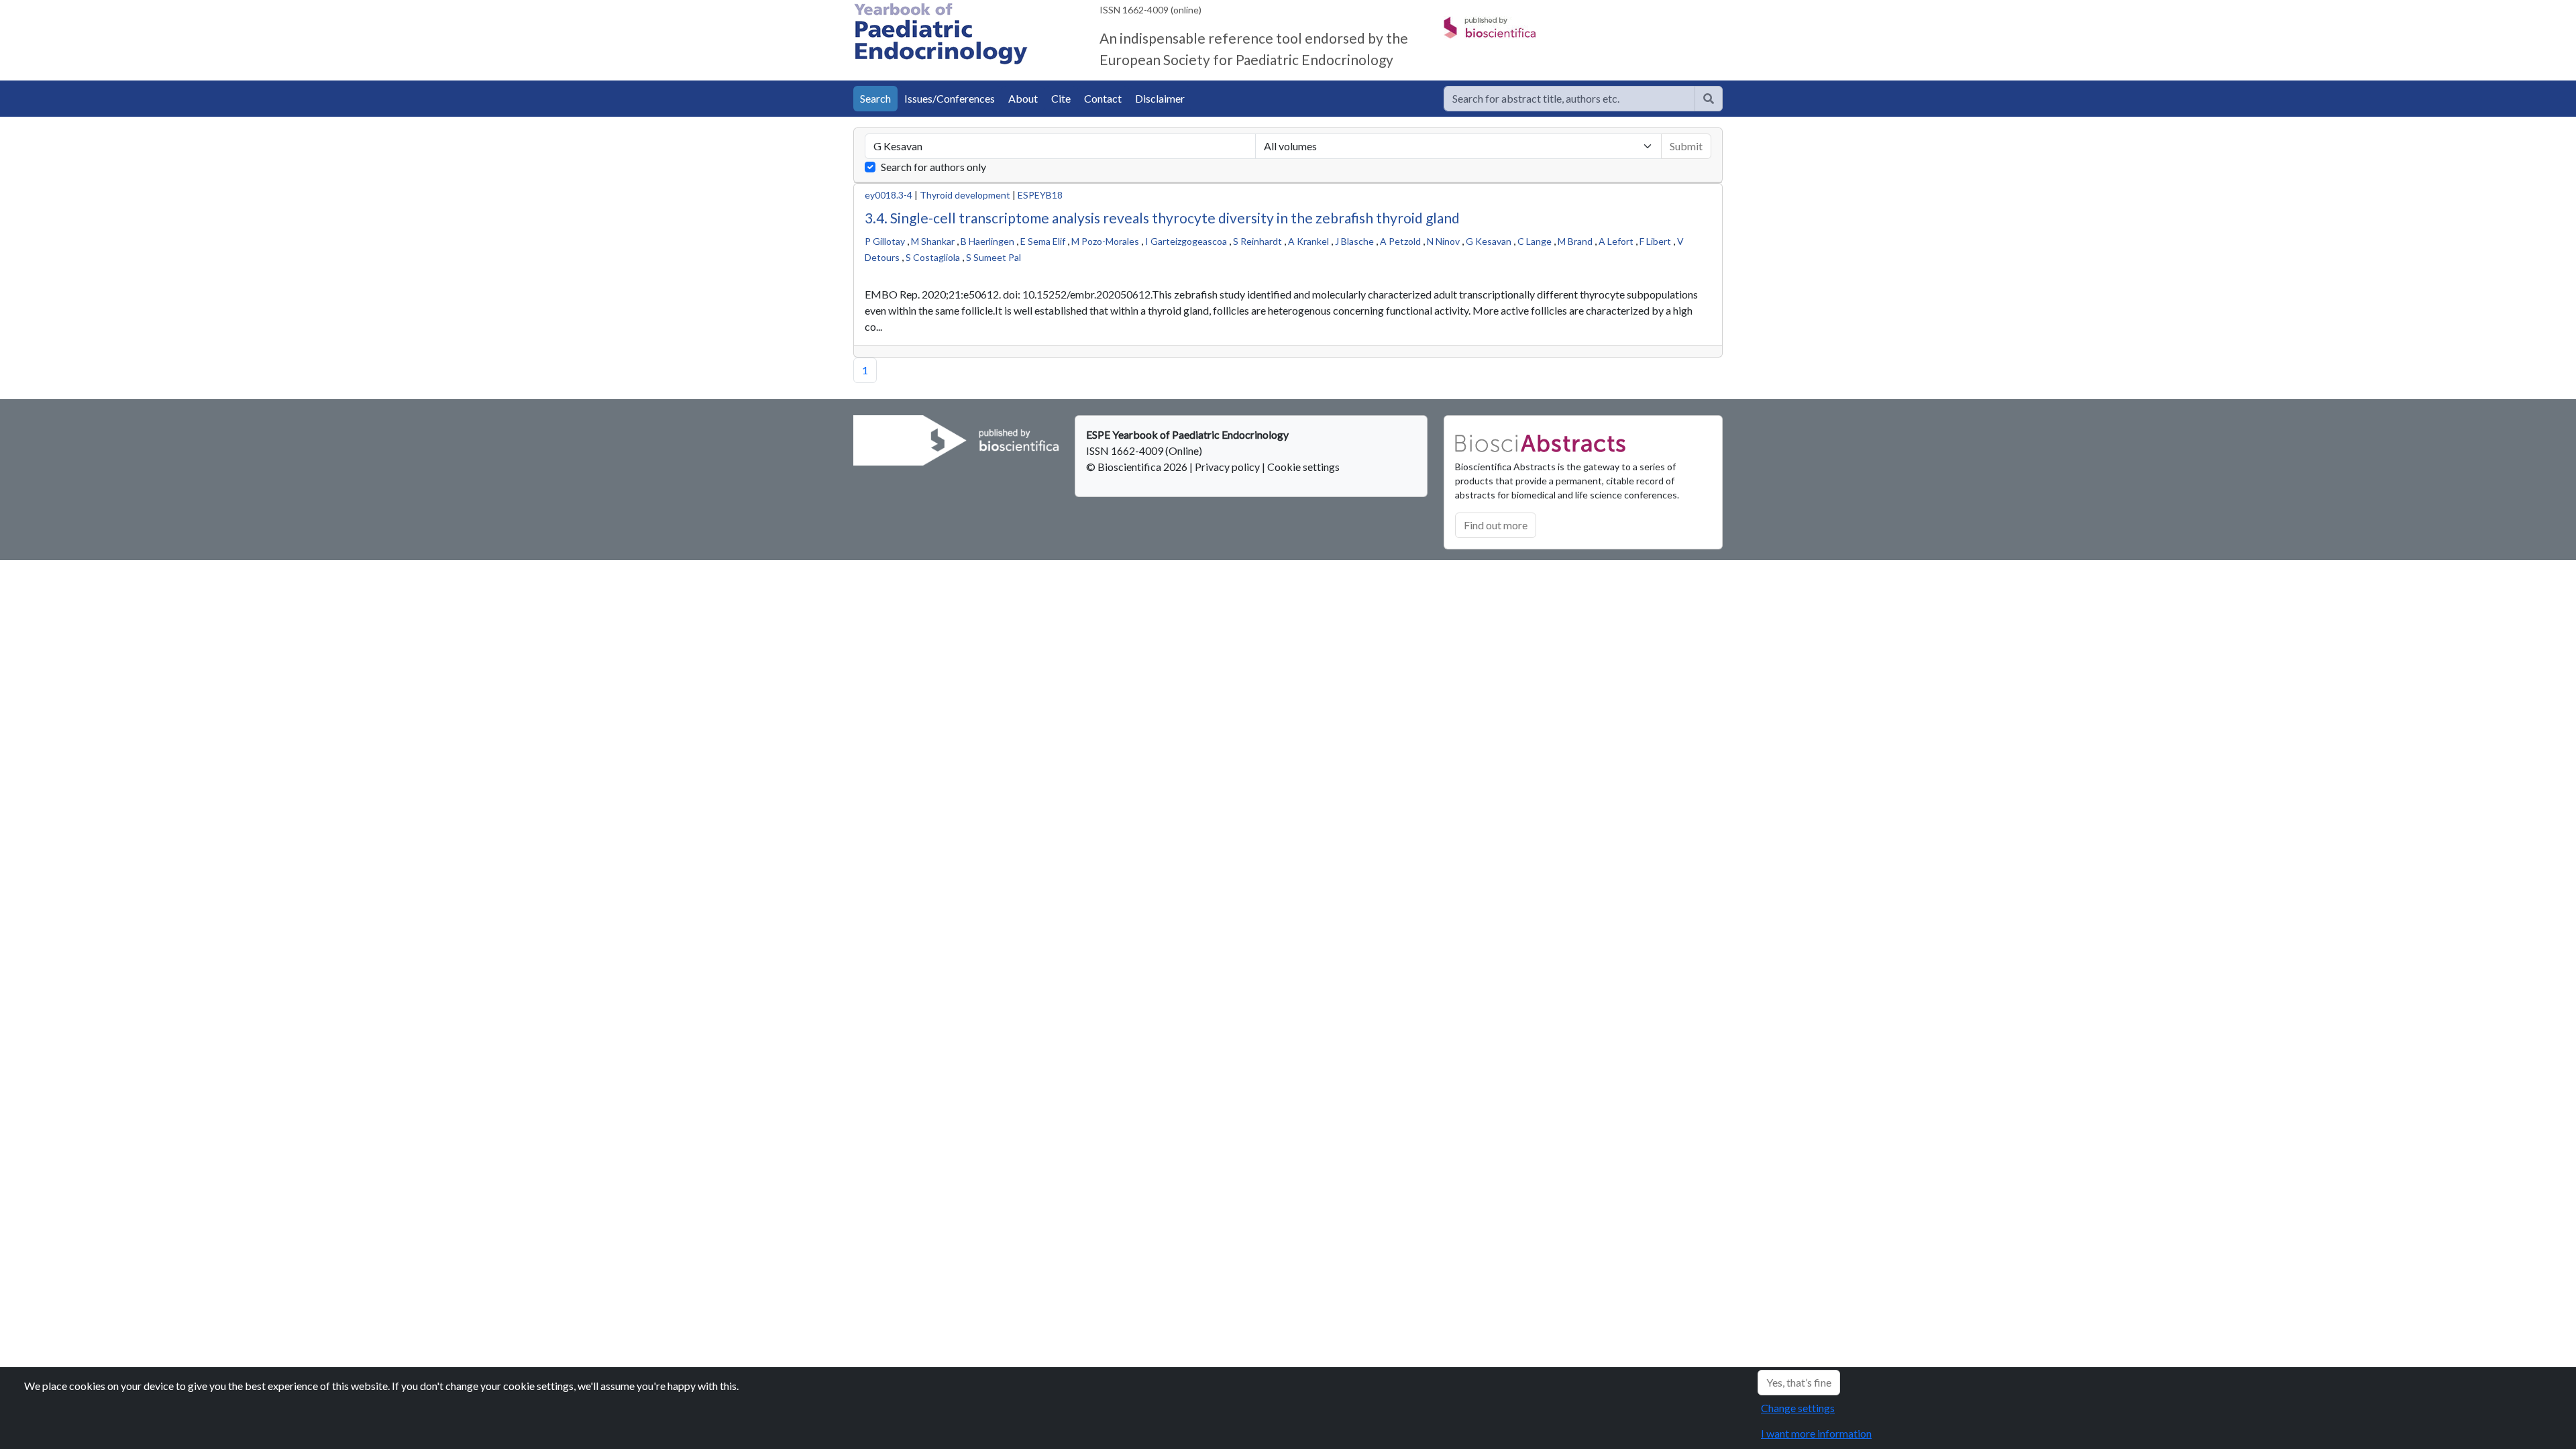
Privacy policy (1227, 467)
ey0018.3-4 (889, 195)
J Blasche (1354, 241)
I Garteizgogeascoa (1186, 241)
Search (875, 98)
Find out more (1496, 525)
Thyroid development (965, 195)
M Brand (1575, 241)
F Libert (1655, 241)
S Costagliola (933, 257)
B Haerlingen (987, 241)
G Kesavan (1489, 241)
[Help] (1709, 99)
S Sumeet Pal (994, 257)
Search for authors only (933, 167)
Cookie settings (1303, 467)
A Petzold (1400, 241)
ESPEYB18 (1040, 195)
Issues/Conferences (950, 98)
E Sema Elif (1043, 241)
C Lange (1535, 241)
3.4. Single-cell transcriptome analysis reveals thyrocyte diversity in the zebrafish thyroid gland (1162, 218)
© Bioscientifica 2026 (1138, 467)
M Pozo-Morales (1105, 241)
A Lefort (1616, 241)
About (1023, 98)
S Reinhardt (1257, 241)
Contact (1103, 98)
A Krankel (1308, 241)
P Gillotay (885, 241)
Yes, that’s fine (1799, 1382)
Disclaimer (1160, 98)
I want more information (1816, 1433)
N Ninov (1443, 241)
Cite (1061, 98)
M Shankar (933, 241)
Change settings (1798, 1408)
